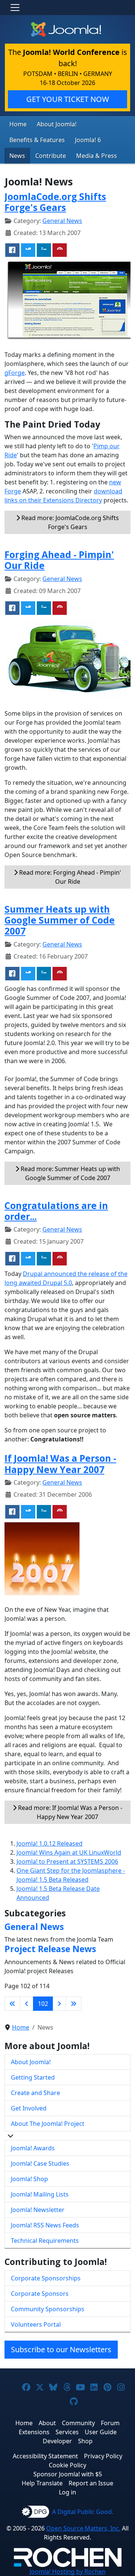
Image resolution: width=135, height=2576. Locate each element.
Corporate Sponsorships (46, 2278)
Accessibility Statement (45, 2456)
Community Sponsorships (48, 2309)
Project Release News (50, 1949)
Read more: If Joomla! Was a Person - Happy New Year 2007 (69, 1812)
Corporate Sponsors (40, 2294)
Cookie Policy (67, 2465)
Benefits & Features (37, 140)
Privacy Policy (103, 2456)
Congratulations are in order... (56, 1211)
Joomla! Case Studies (40, 2163)
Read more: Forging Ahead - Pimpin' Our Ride (69, 877)
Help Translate (42, 2483)
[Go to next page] (59, 2004)
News (17, 156)
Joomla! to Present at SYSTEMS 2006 (67, 1861)
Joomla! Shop (29, 2179)
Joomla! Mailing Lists (40, 2194)
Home (18, 124)
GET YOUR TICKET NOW (68, 99)
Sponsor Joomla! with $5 (68, 2474)
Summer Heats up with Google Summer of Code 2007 (60, 920)
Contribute (51, 156)
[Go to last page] (73, 2004)
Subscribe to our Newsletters (61, 2349)
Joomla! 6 (88, 140)
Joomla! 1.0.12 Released (49, 1843)
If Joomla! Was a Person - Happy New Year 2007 (60, 1464)
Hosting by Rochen (68, 2571)
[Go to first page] (12, 2004)
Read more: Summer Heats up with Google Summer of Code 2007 (70, 1173)
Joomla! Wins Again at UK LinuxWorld (69, 1852)
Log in (67, 2492)
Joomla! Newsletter (38, 2210)
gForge (15, 373)
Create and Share (35, 2093)
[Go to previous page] (27, 2004)
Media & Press (97, 156)
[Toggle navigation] (15, 8)
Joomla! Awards (33, 2148)
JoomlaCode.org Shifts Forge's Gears (55, 202)
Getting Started (33, 2077)
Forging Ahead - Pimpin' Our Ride (59, 560)
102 (43, 2004)
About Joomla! (57, 124)
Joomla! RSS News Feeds (45, 2225)
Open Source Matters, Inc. (83, 2528)
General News (62, 221)
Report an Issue (91, 2483)
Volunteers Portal (36, 2324)
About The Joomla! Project (48, 2124)
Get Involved (29, 2108)
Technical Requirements (45, 2241)
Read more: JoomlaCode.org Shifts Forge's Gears (69, 522)
